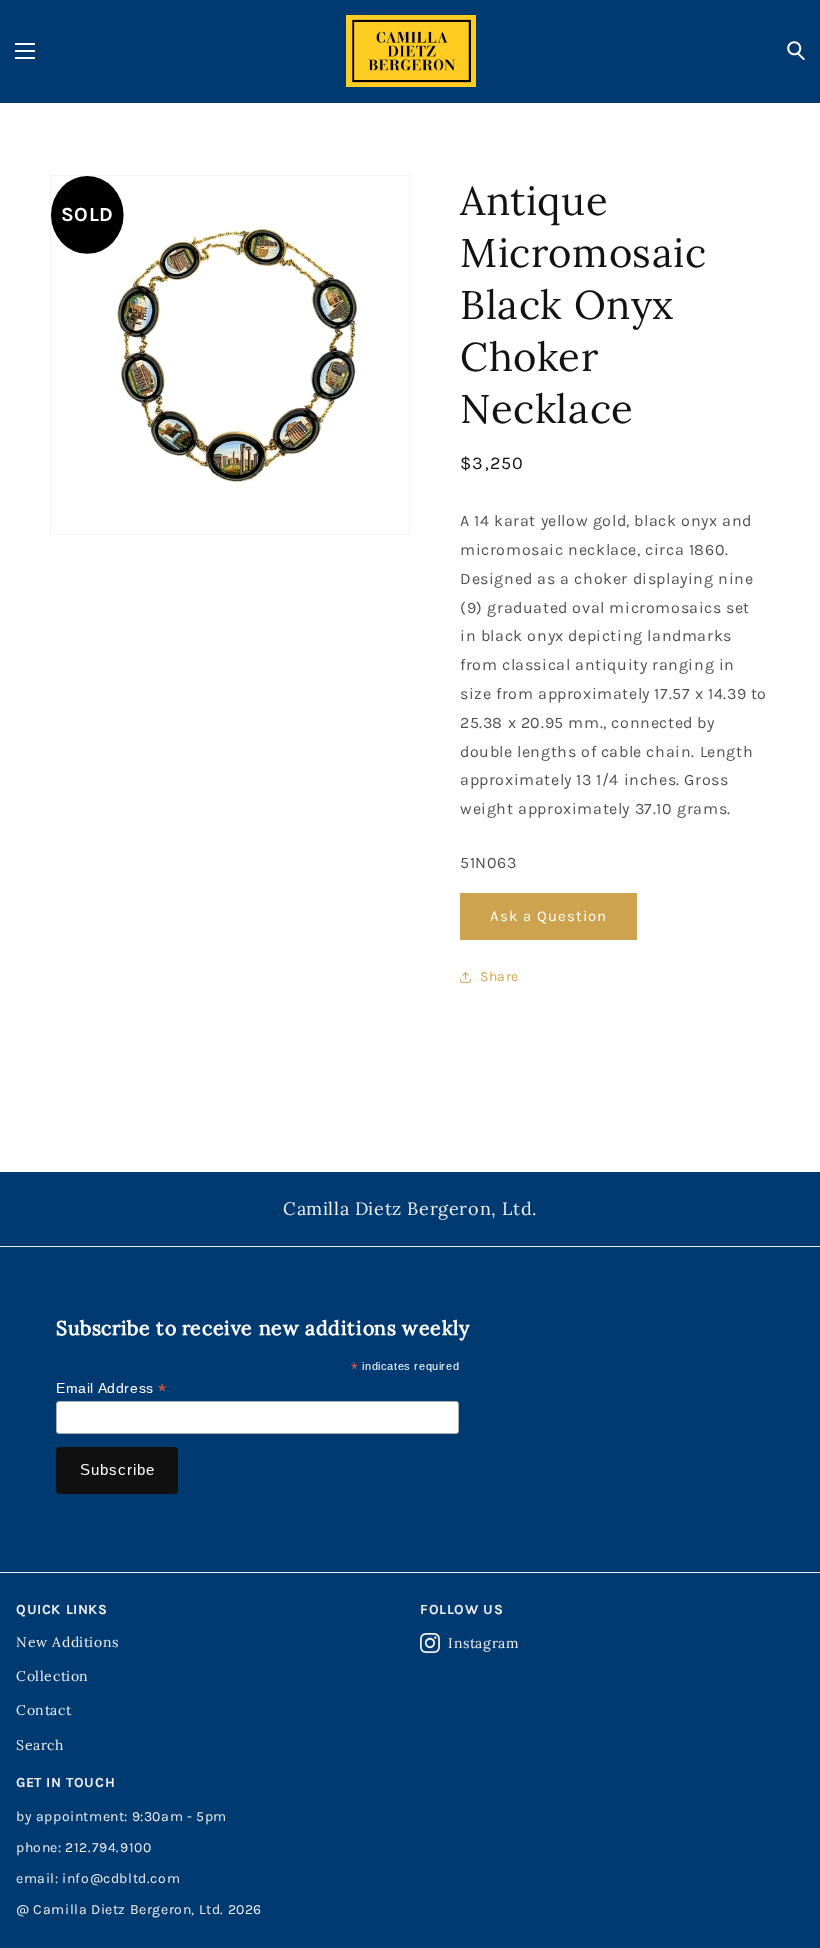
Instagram (483, 1643)
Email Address (111, 1388)
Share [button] (499, 976)
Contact (43, 1710)
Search (40, 1745)
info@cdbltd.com (121, 1878)
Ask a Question (548, 916)
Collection (52, 1676)
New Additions (67, 1642)
